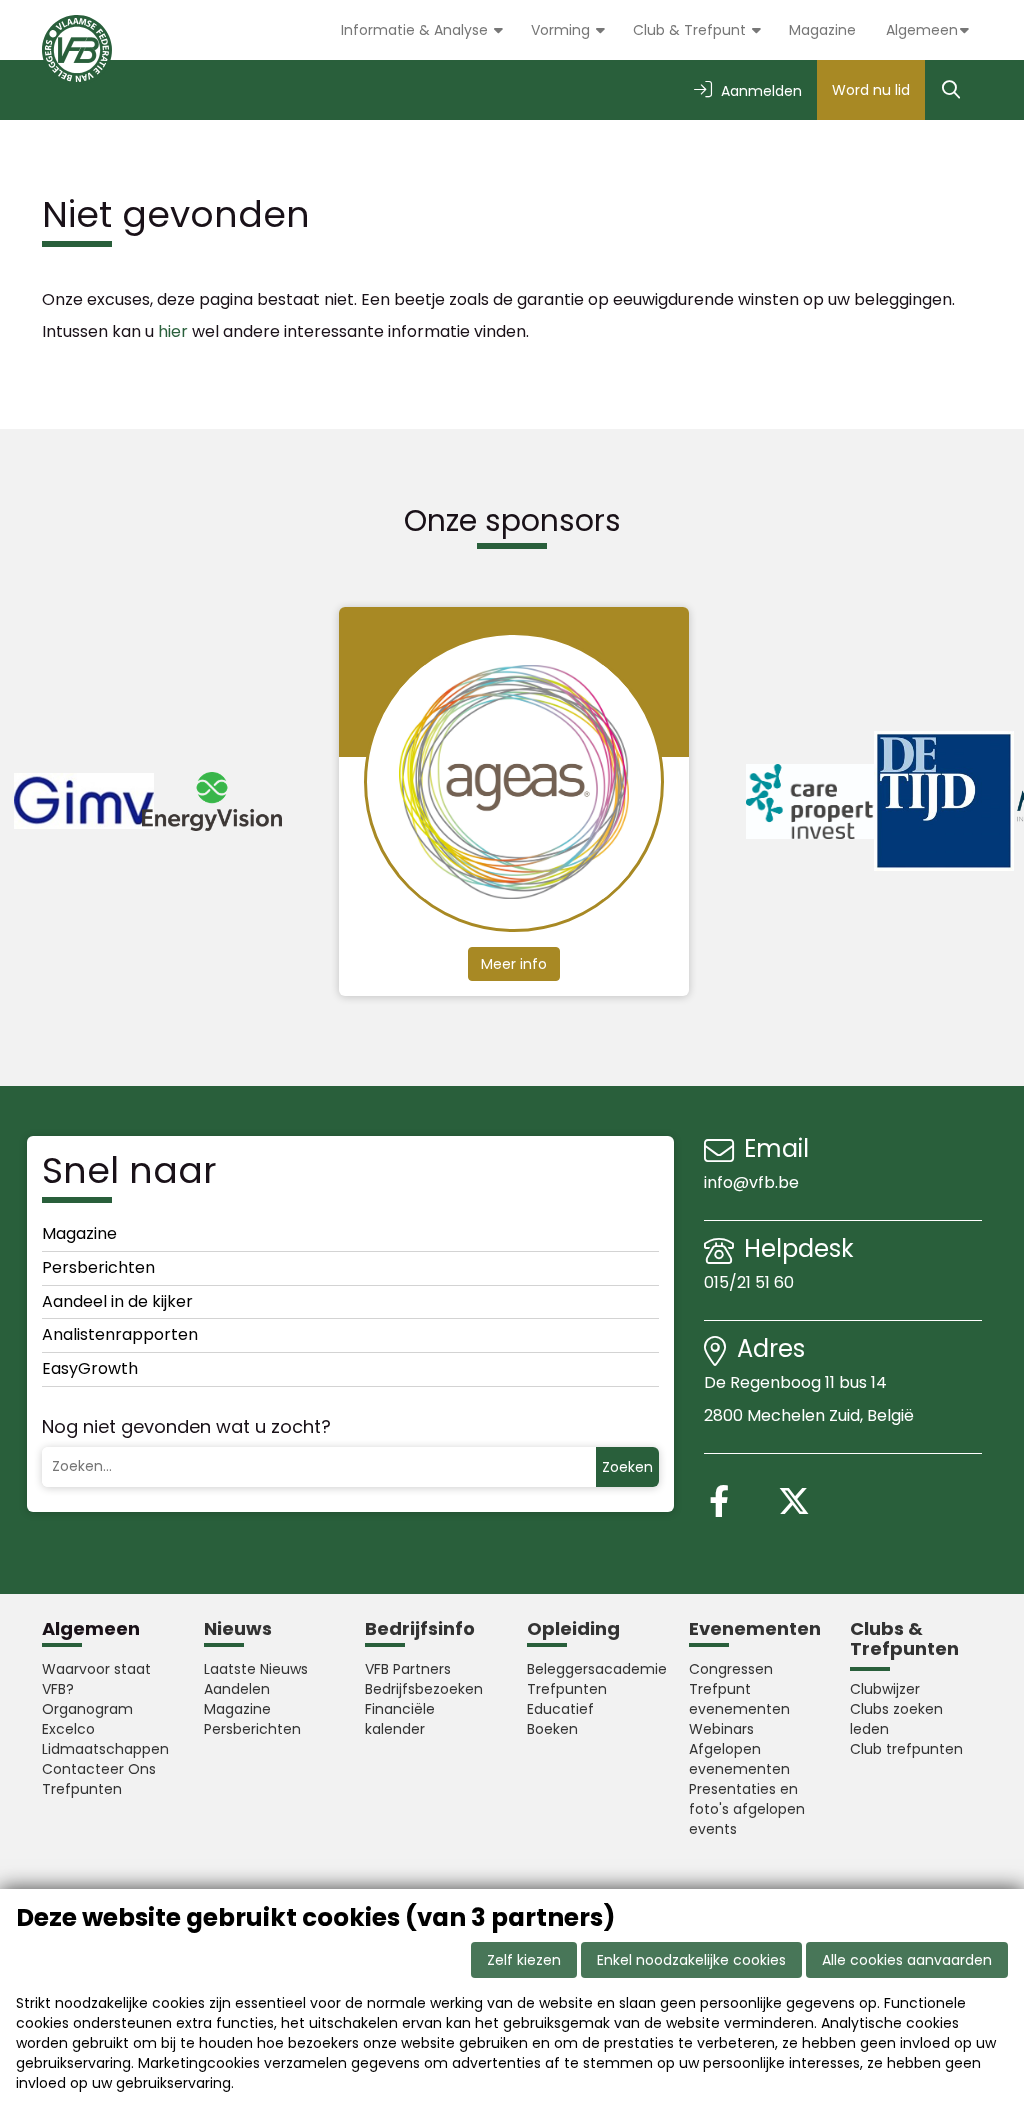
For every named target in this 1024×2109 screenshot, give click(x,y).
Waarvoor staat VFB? (96, 1679)
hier (173, 331)
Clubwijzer (885, 1689)
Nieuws (238, 1628)
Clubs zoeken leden (896, 1719)
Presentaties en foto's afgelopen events (747, 1809)
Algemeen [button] (922, 30)
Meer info (526, 964)
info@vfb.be (751, 1182)
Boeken (552, 1729)
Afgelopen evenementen (739, 1759)
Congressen (731, 1669)
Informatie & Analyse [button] (416, 30)
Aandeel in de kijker (117, 1301)
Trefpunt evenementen (739, 1699)
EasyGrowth (90, 1368)
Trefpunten (82, 1789)
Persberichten (98, 1267)
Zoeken (627, 1467)
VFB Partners (408, 1669)
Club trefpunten (906, 1749)
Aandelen (237, 1689)
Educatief (560, 1709)
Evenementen (755, 1628)
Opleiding (573, 1628)
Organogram (87, 1709)
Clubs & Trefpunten (904, 1638)
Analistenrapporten (120, 1334)
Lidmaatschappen (105, 1749)
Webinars (721, 1729)
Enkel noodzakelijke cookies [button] (691, 1960)
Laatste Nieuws (256, 1669)
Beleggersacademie (593, 1669)
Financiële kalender (400, 1719)
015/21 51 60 (751, 1282)
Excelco (68, 1729)
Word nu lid (871, 90)
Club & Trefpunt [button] (691, 30)
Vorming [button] (562, 30)
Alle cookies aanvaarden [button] (907, 1960)
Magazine (822, 30)
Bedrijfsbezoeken (424, 1689)
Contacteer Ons (99, 1769)
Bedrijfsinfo (420, 1628)
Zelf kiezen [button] (524, 1960)
